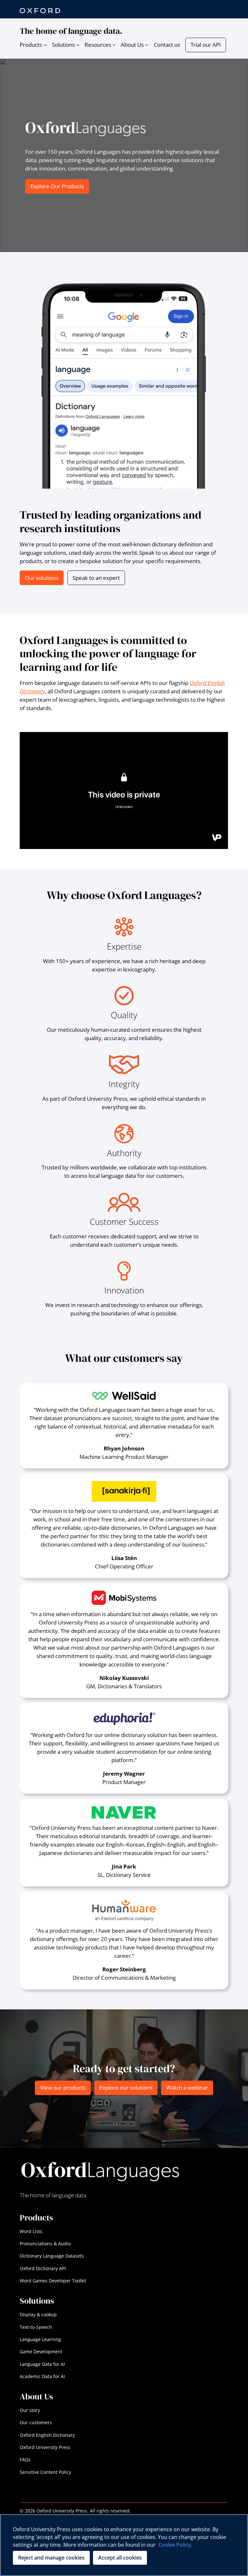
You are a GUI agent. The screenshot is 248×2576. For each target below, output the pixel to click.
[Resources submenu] (114, 45)
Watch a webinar (187, 2088)
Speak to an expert (96, 578)
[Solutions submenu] (78, 45)
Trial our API (206, 45)
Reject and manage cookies (51, 2558)
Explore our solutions (126, 2088)
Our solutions (42, 578)
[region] (124, 2545)
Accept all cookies (120, 2558)
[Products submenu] (45, 45)
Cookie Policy (175, 2545)
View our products (63, 2088)
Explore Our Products (57, 186)
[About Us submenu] (147, 45)
